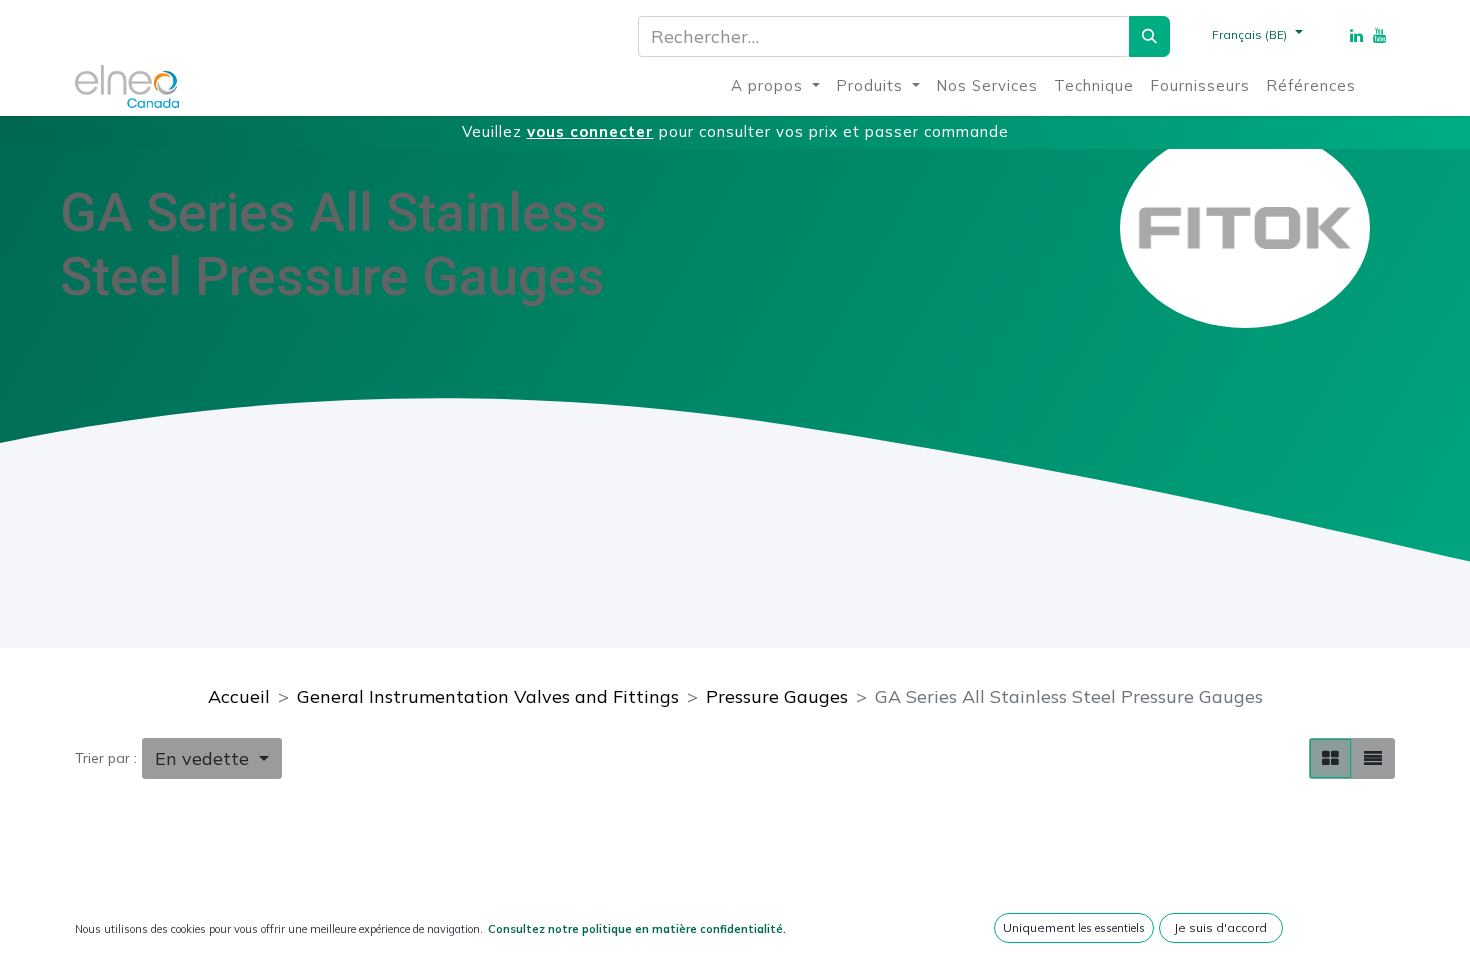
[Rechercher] (1149, 36)
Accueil (239, 696)
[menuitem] (775, 86)
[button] (212, 758)
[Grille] (1330, 758)
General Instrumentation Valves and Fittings (488, 696)
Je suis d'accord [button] (1220, 927)
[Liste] (1373, 758)
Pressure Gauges (777, 696)
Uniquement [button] (1074, 927)
